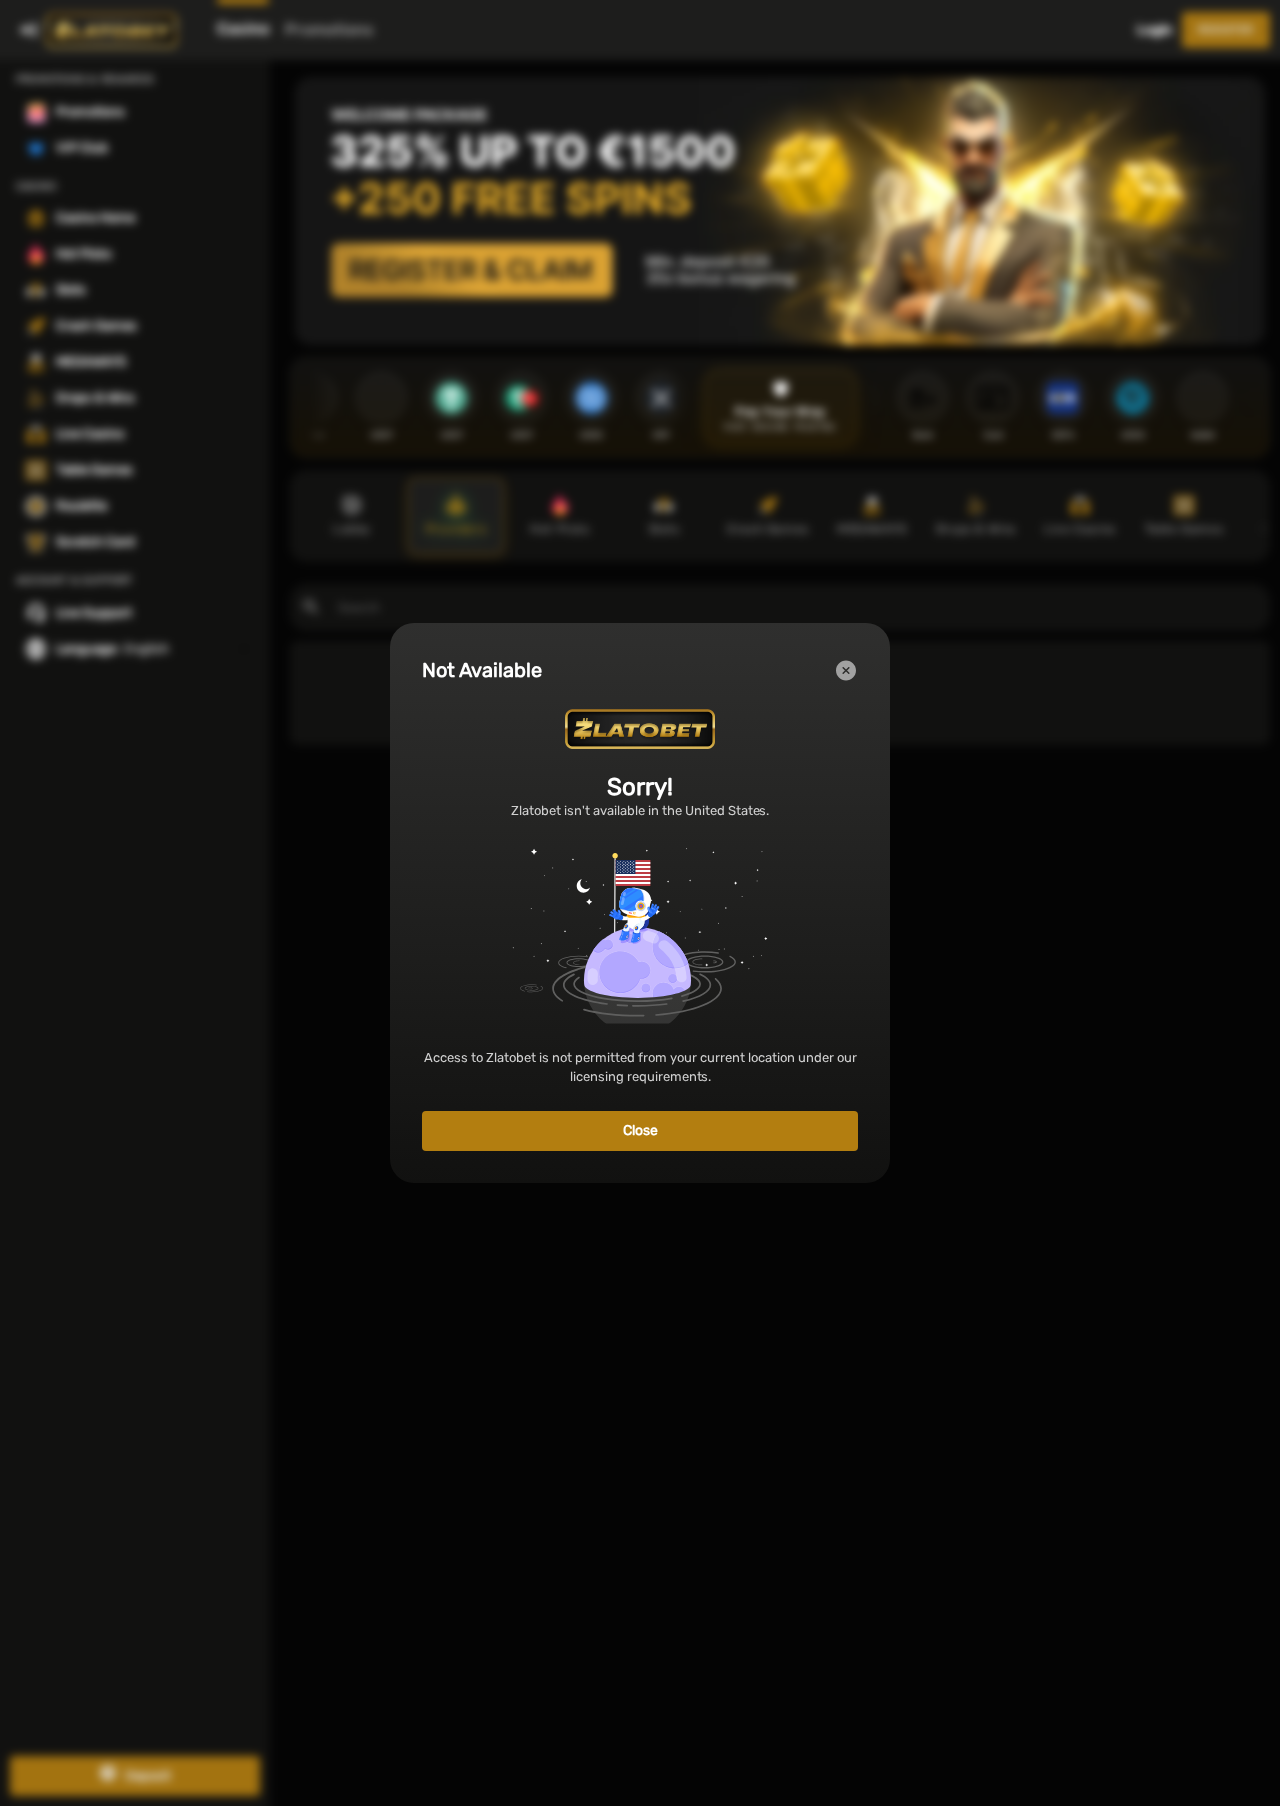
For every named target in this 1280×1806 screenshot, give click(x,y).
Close (640, 1130)
